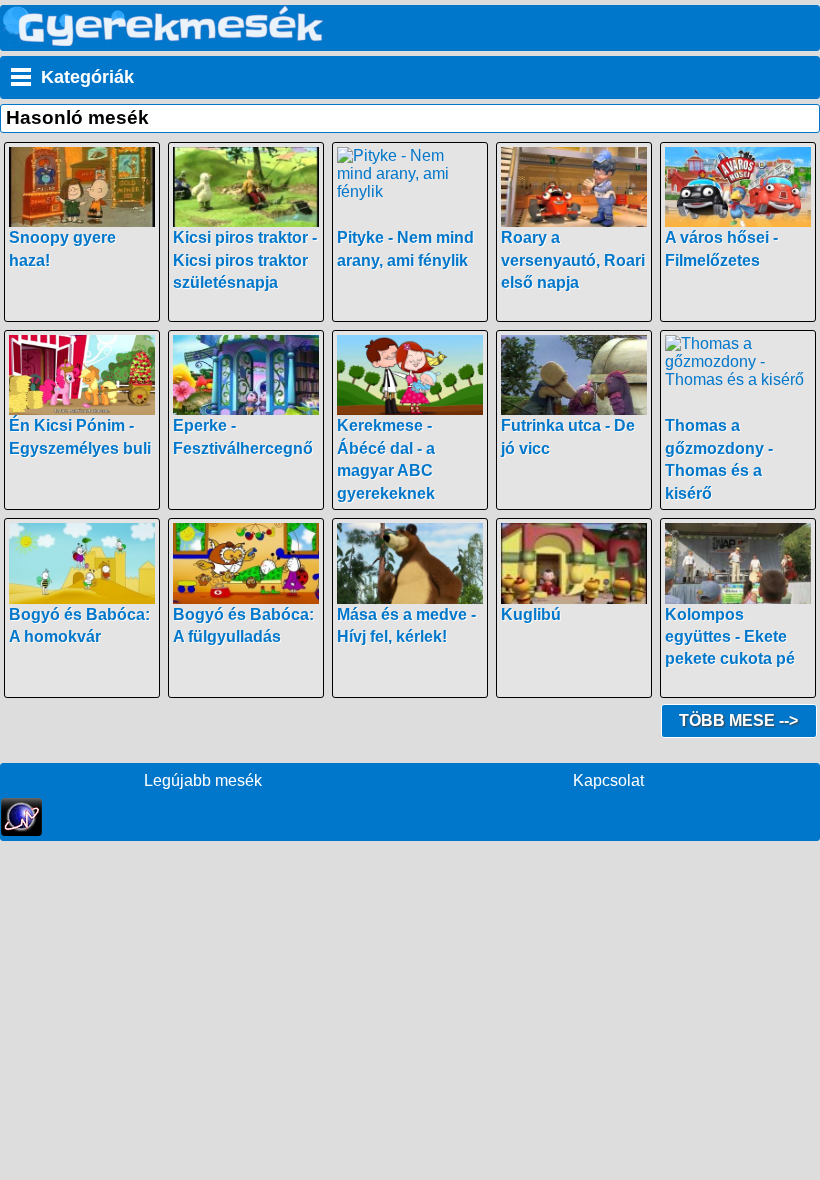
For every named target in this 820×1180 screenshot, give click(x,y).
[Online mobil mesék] (163, 40)
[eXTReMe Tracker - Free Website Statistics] (21, 830)
